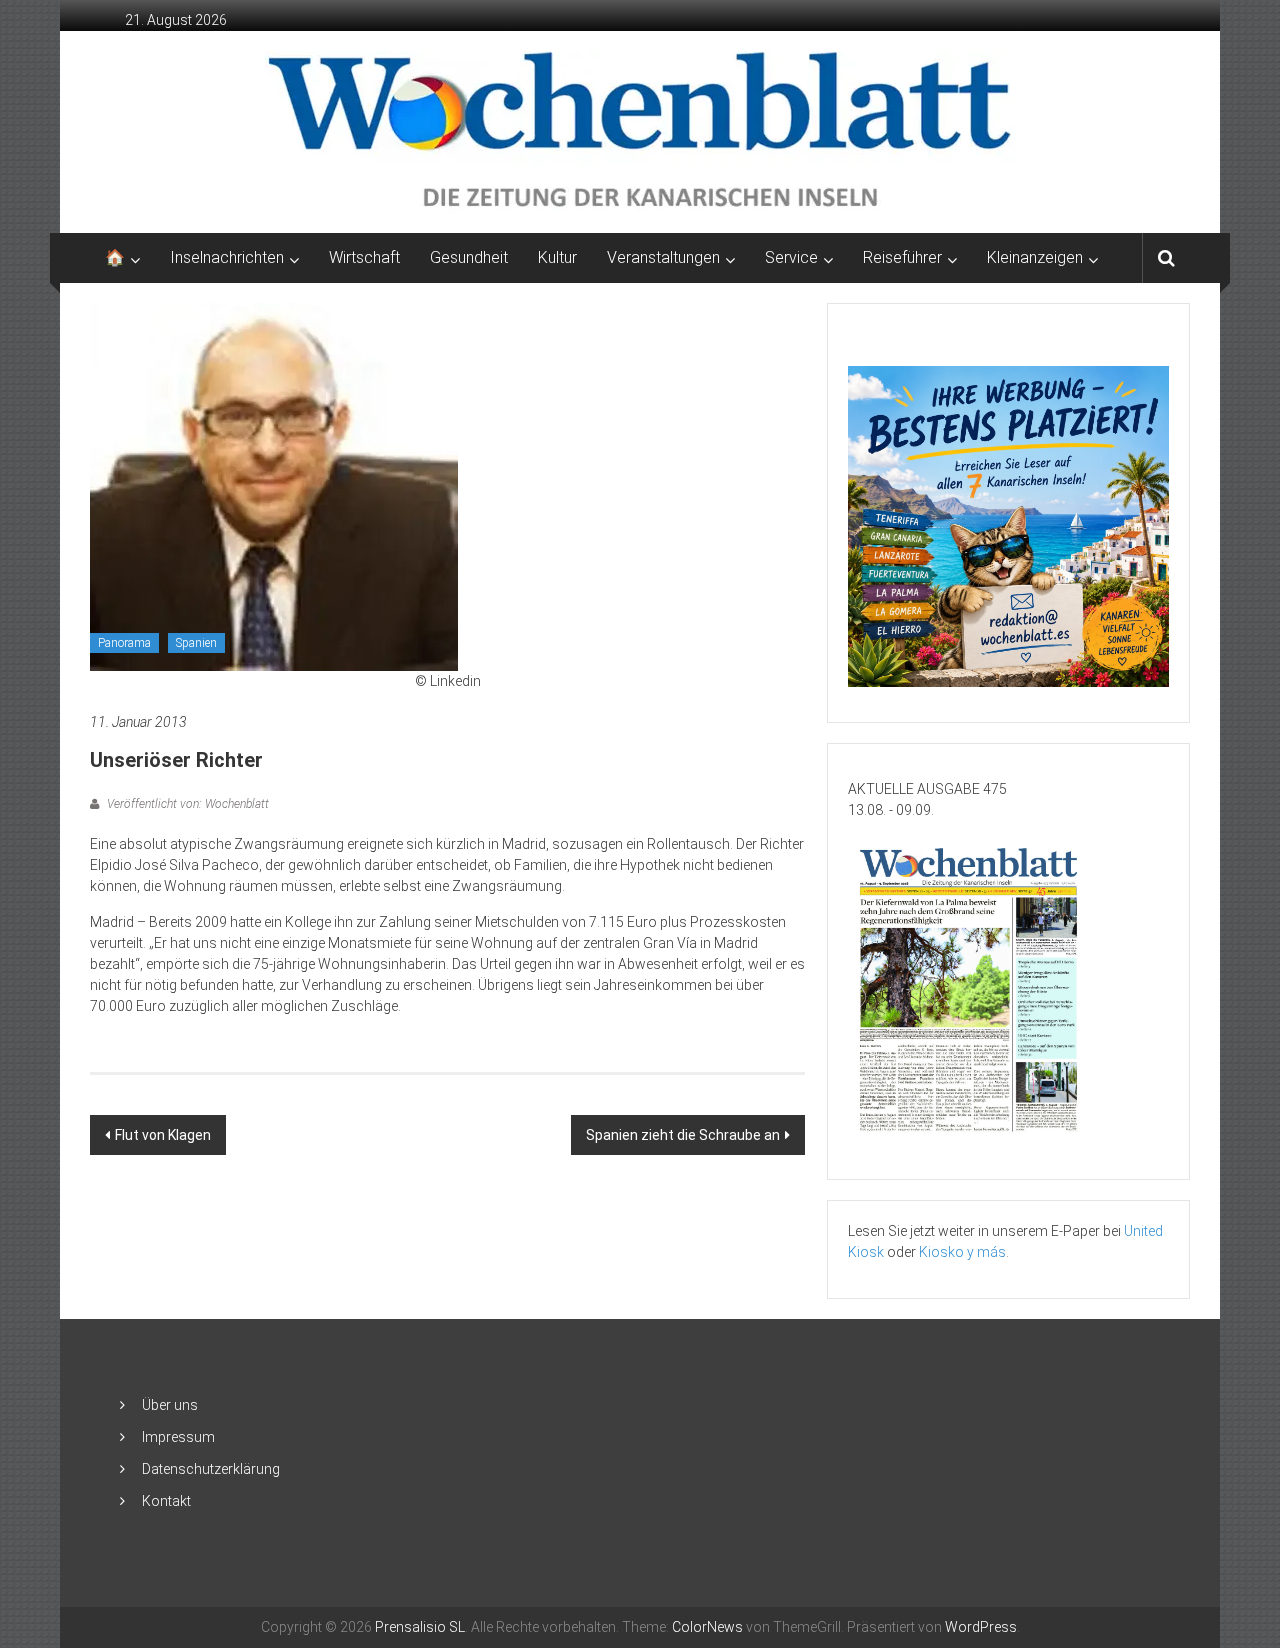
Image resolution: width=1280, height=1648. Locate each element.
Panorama (124, 643)
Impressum (178, 1437)
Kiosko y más (962, 1252)
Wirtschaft (364, 257)
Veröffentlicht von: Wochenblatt (186, 804)
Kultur (557, 257)
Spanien (196, 643)
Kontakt (166, 1501)
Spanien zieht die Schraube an (683, 1135)
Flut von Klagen (163, 1135)
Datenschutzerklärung (211, 1469)
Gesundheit (469, 257)
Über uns (170, 1405)
